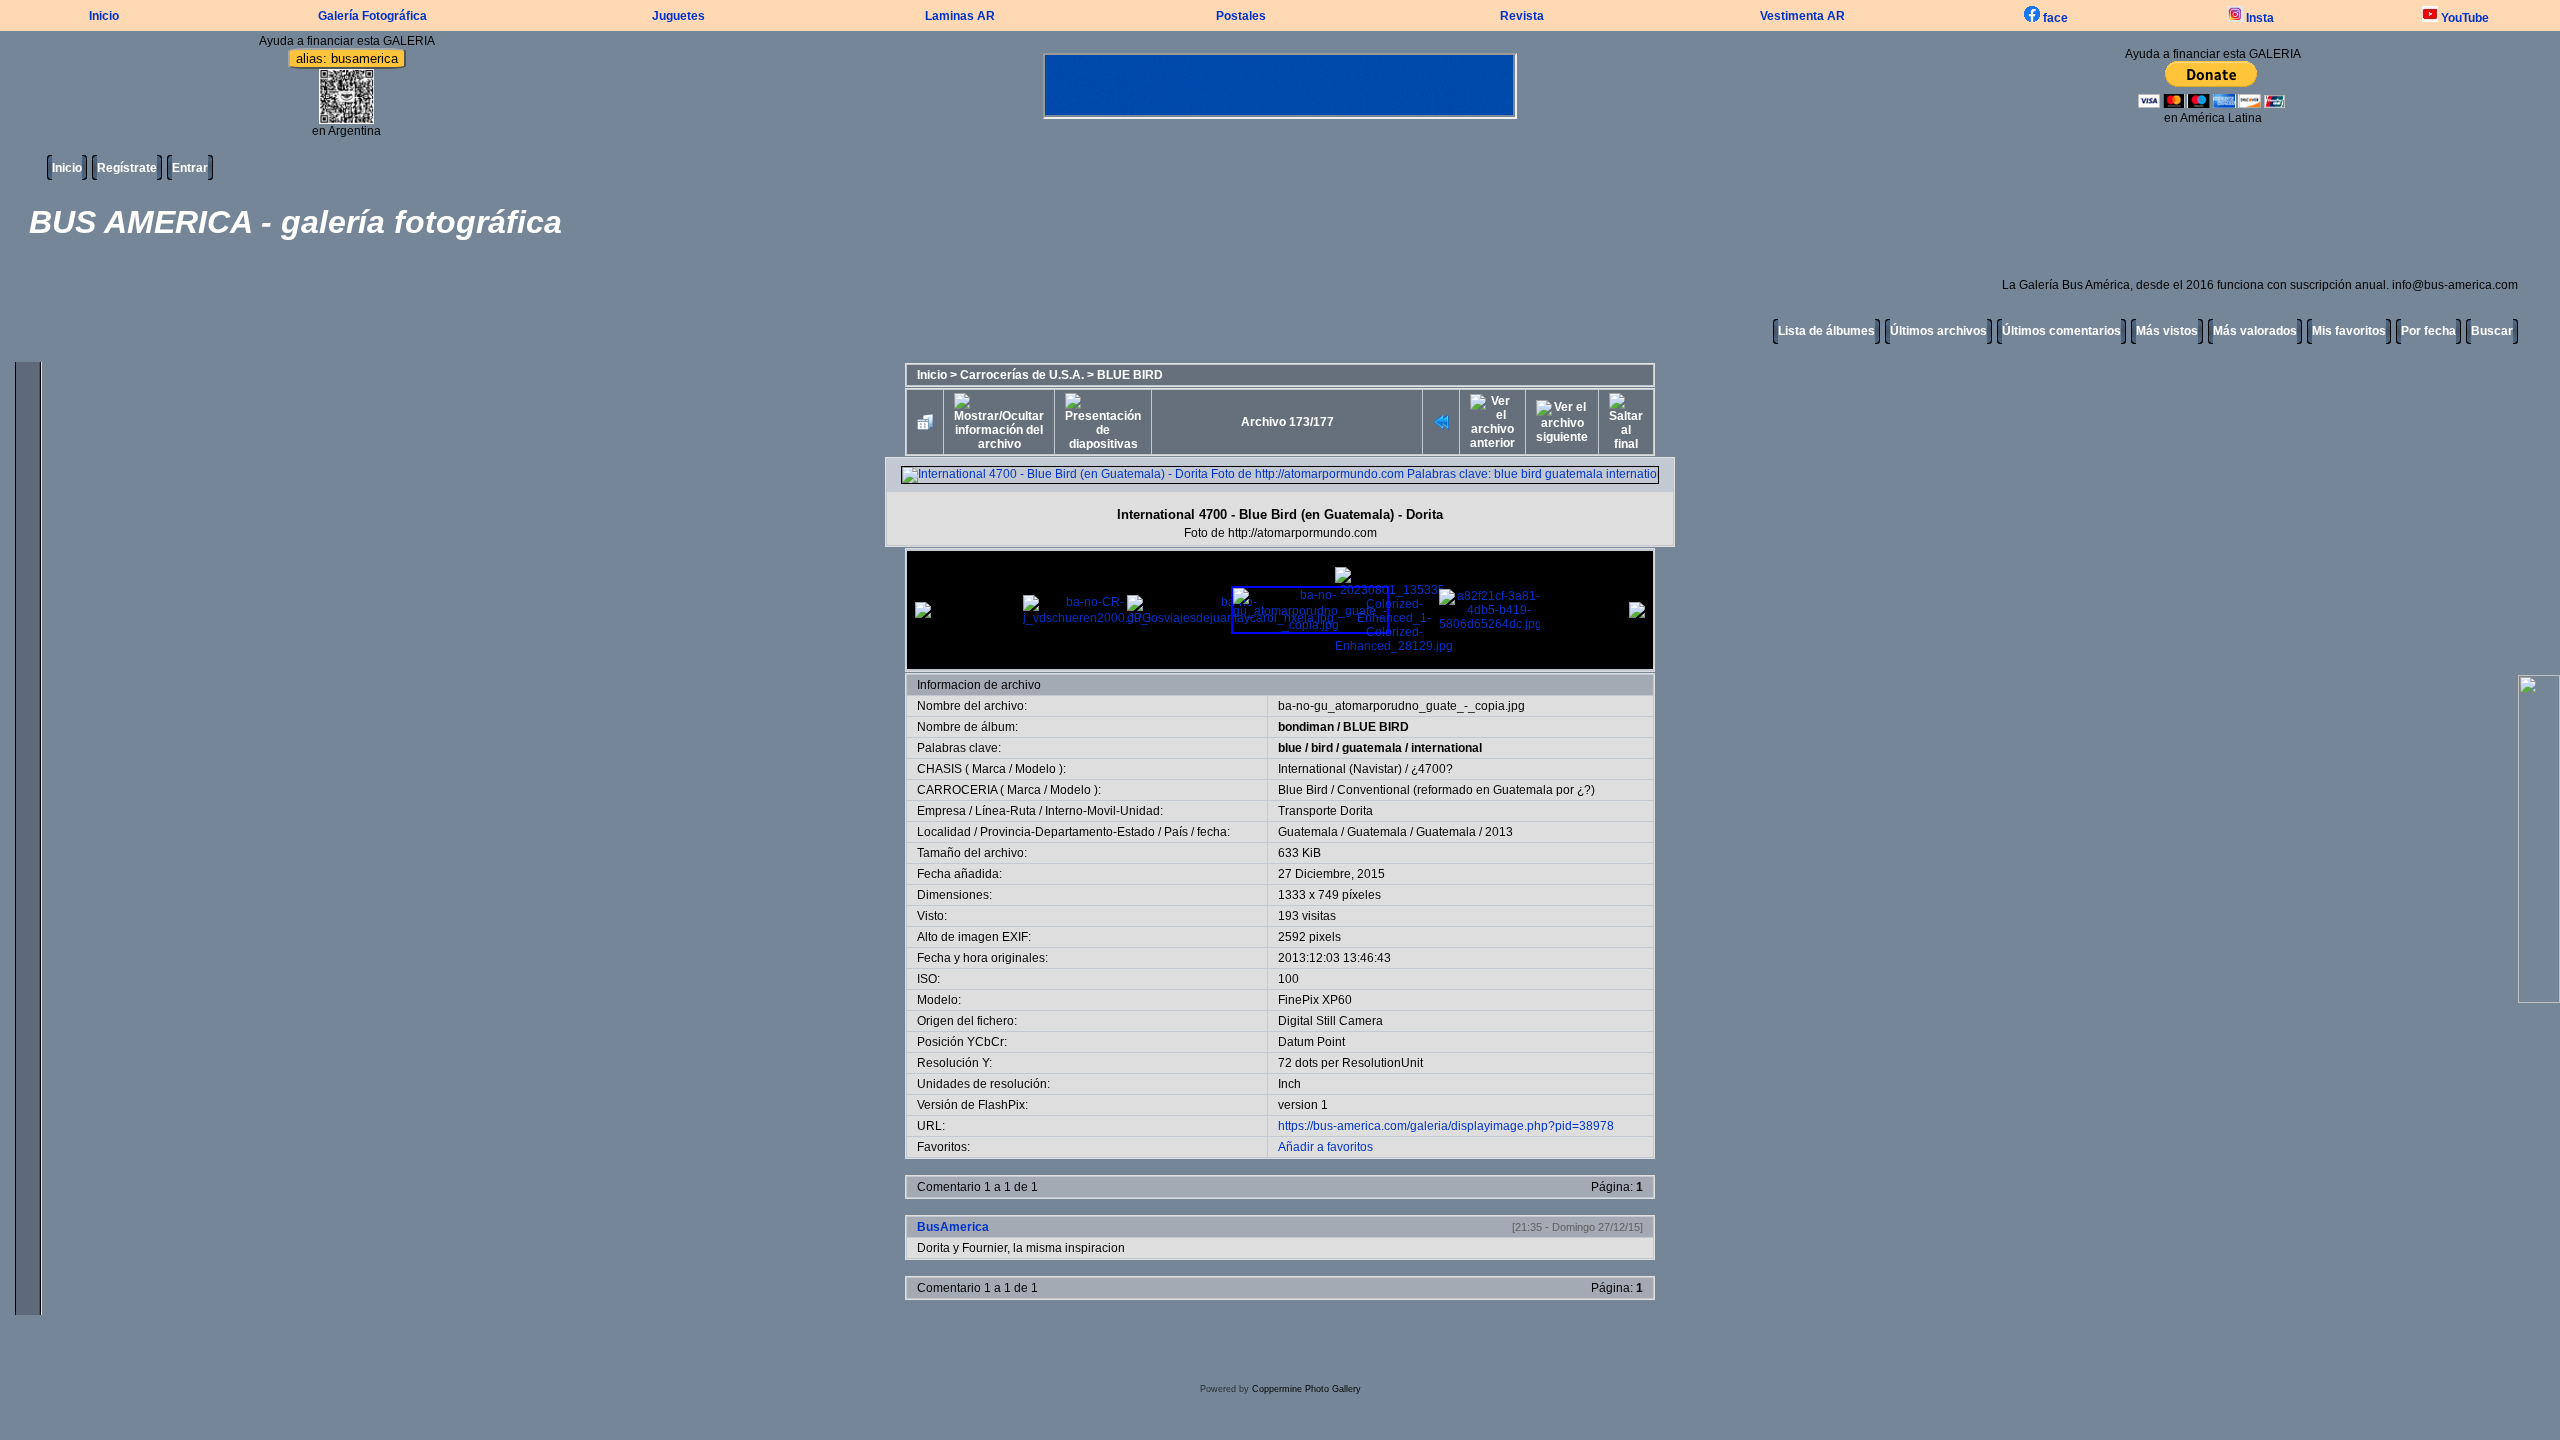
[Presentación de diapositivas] (1103, 422)
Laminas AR (960, 16)
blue (1290, 748)
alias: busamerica (347, 58)
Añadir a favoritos (1325, 1147)
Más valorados (2255, 331)
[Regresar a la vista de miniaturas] (925, 422)
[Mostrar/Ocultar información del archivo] (999, 422)
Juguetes (678, 16)
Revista (1522, 16)
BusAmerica (953, 1227)
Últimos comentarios (2061, 331)
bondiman (1306, 727)
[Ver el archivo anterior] (1492, 422)
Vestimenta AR (1802, 16)
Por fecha (2428, 331)
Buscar (2492, 331)
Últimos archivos (1938, 331)
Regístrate (127, 168)
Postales (1241, 16)
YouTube (2463, 18)
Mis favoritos (2349, 331)
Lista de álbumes (1826, 331)
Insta (2258, 18)
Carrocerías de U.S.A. (1022, 375)
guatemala (1372, 748)
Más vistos (2167, 331)
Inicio (104, 16)
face (2054, 18)
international (1446, 748)
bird (1322, 748)
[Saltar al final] (1626, 422)
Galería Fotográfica (372, 16)
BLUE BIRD (1130, 375)
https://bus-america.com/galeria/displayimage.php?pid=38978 (1446, 1126)
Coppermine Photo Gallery (1306, 1389)
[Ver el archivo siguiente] (1562, 422)
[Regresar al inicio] (1441, 422)
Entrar (190, 168)
